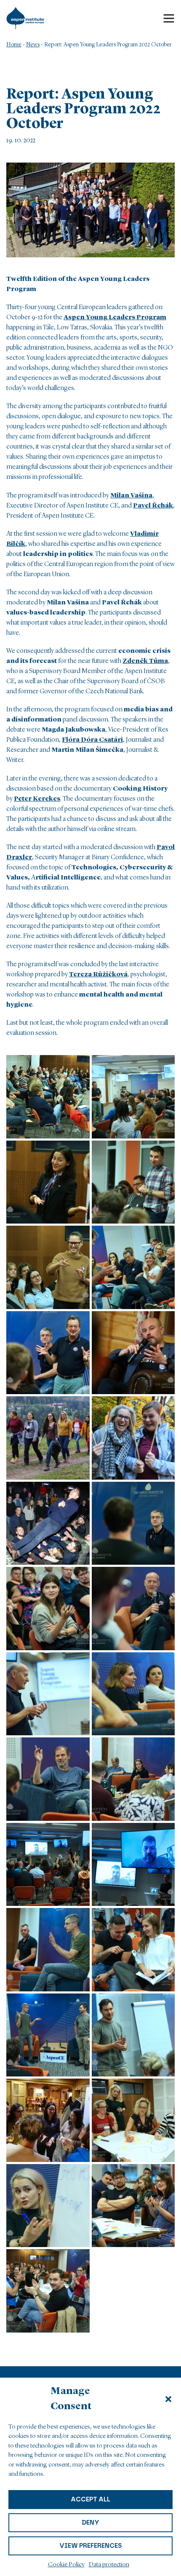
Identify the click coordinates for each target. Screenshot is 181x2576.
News (33, 45)
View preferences (91, 2546)
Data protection (109, 2565)
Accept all (90, 2499)
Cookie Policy (66, 2565)
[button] (168, 2399)
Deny (90, 2523)
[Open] (169, 18)
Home (14, 45)
